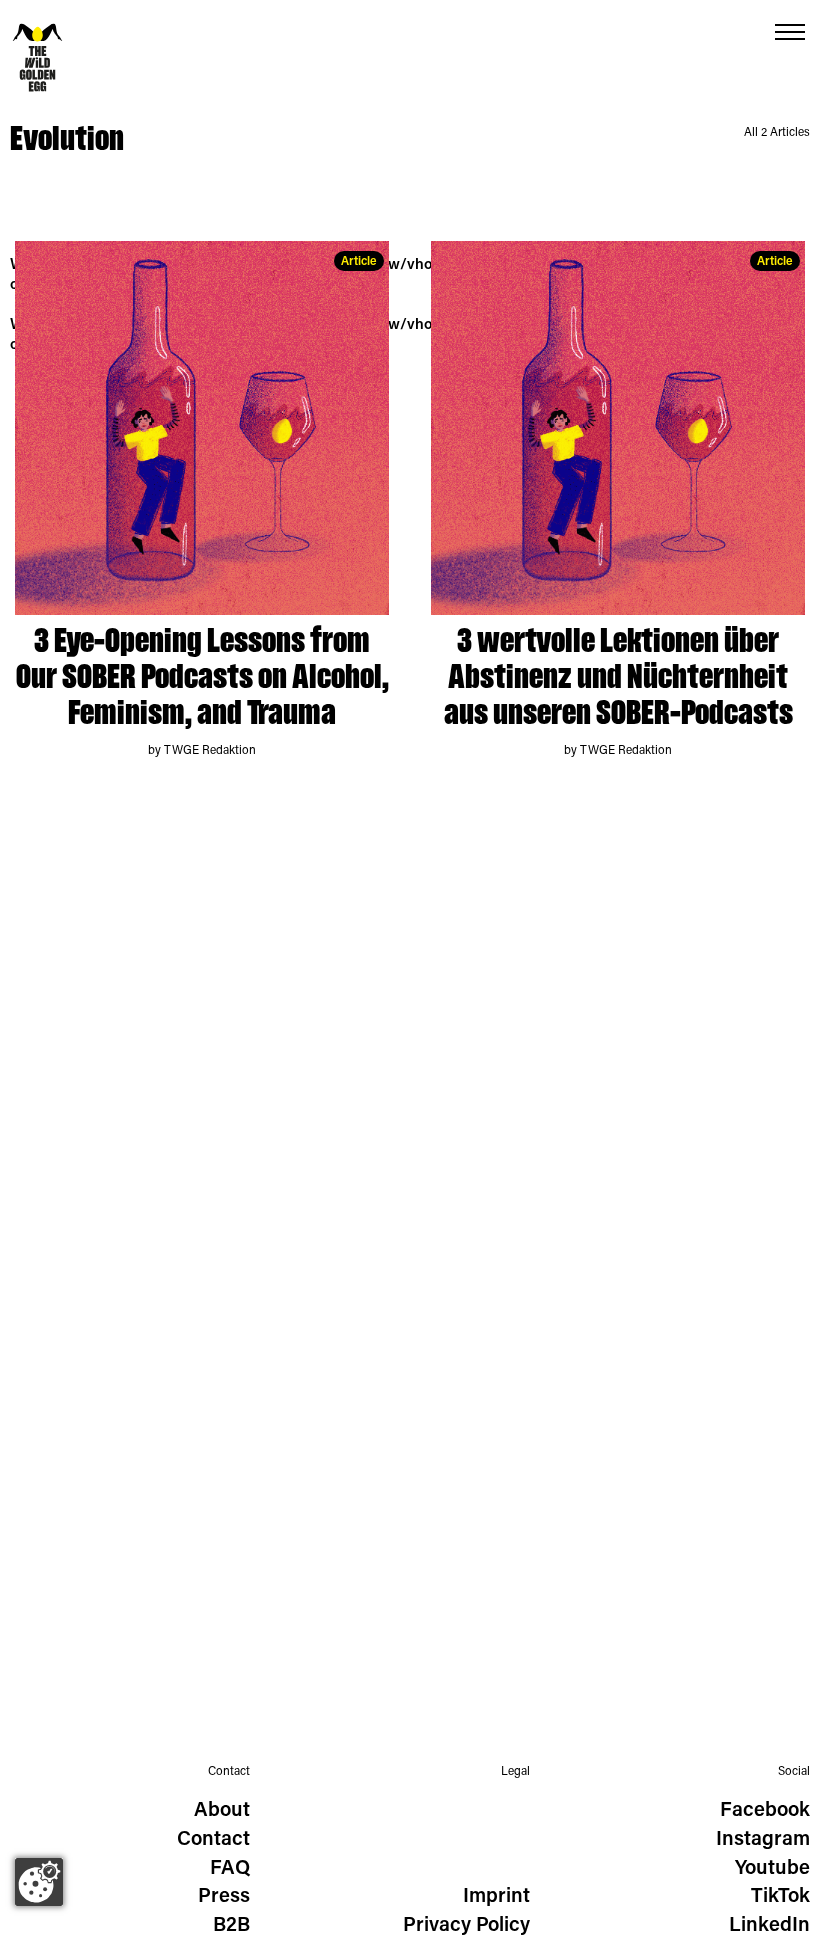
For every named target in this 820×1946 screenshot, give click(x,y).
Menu (790, 32)
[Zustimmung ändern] (39, 1882)
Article (359, 262)
